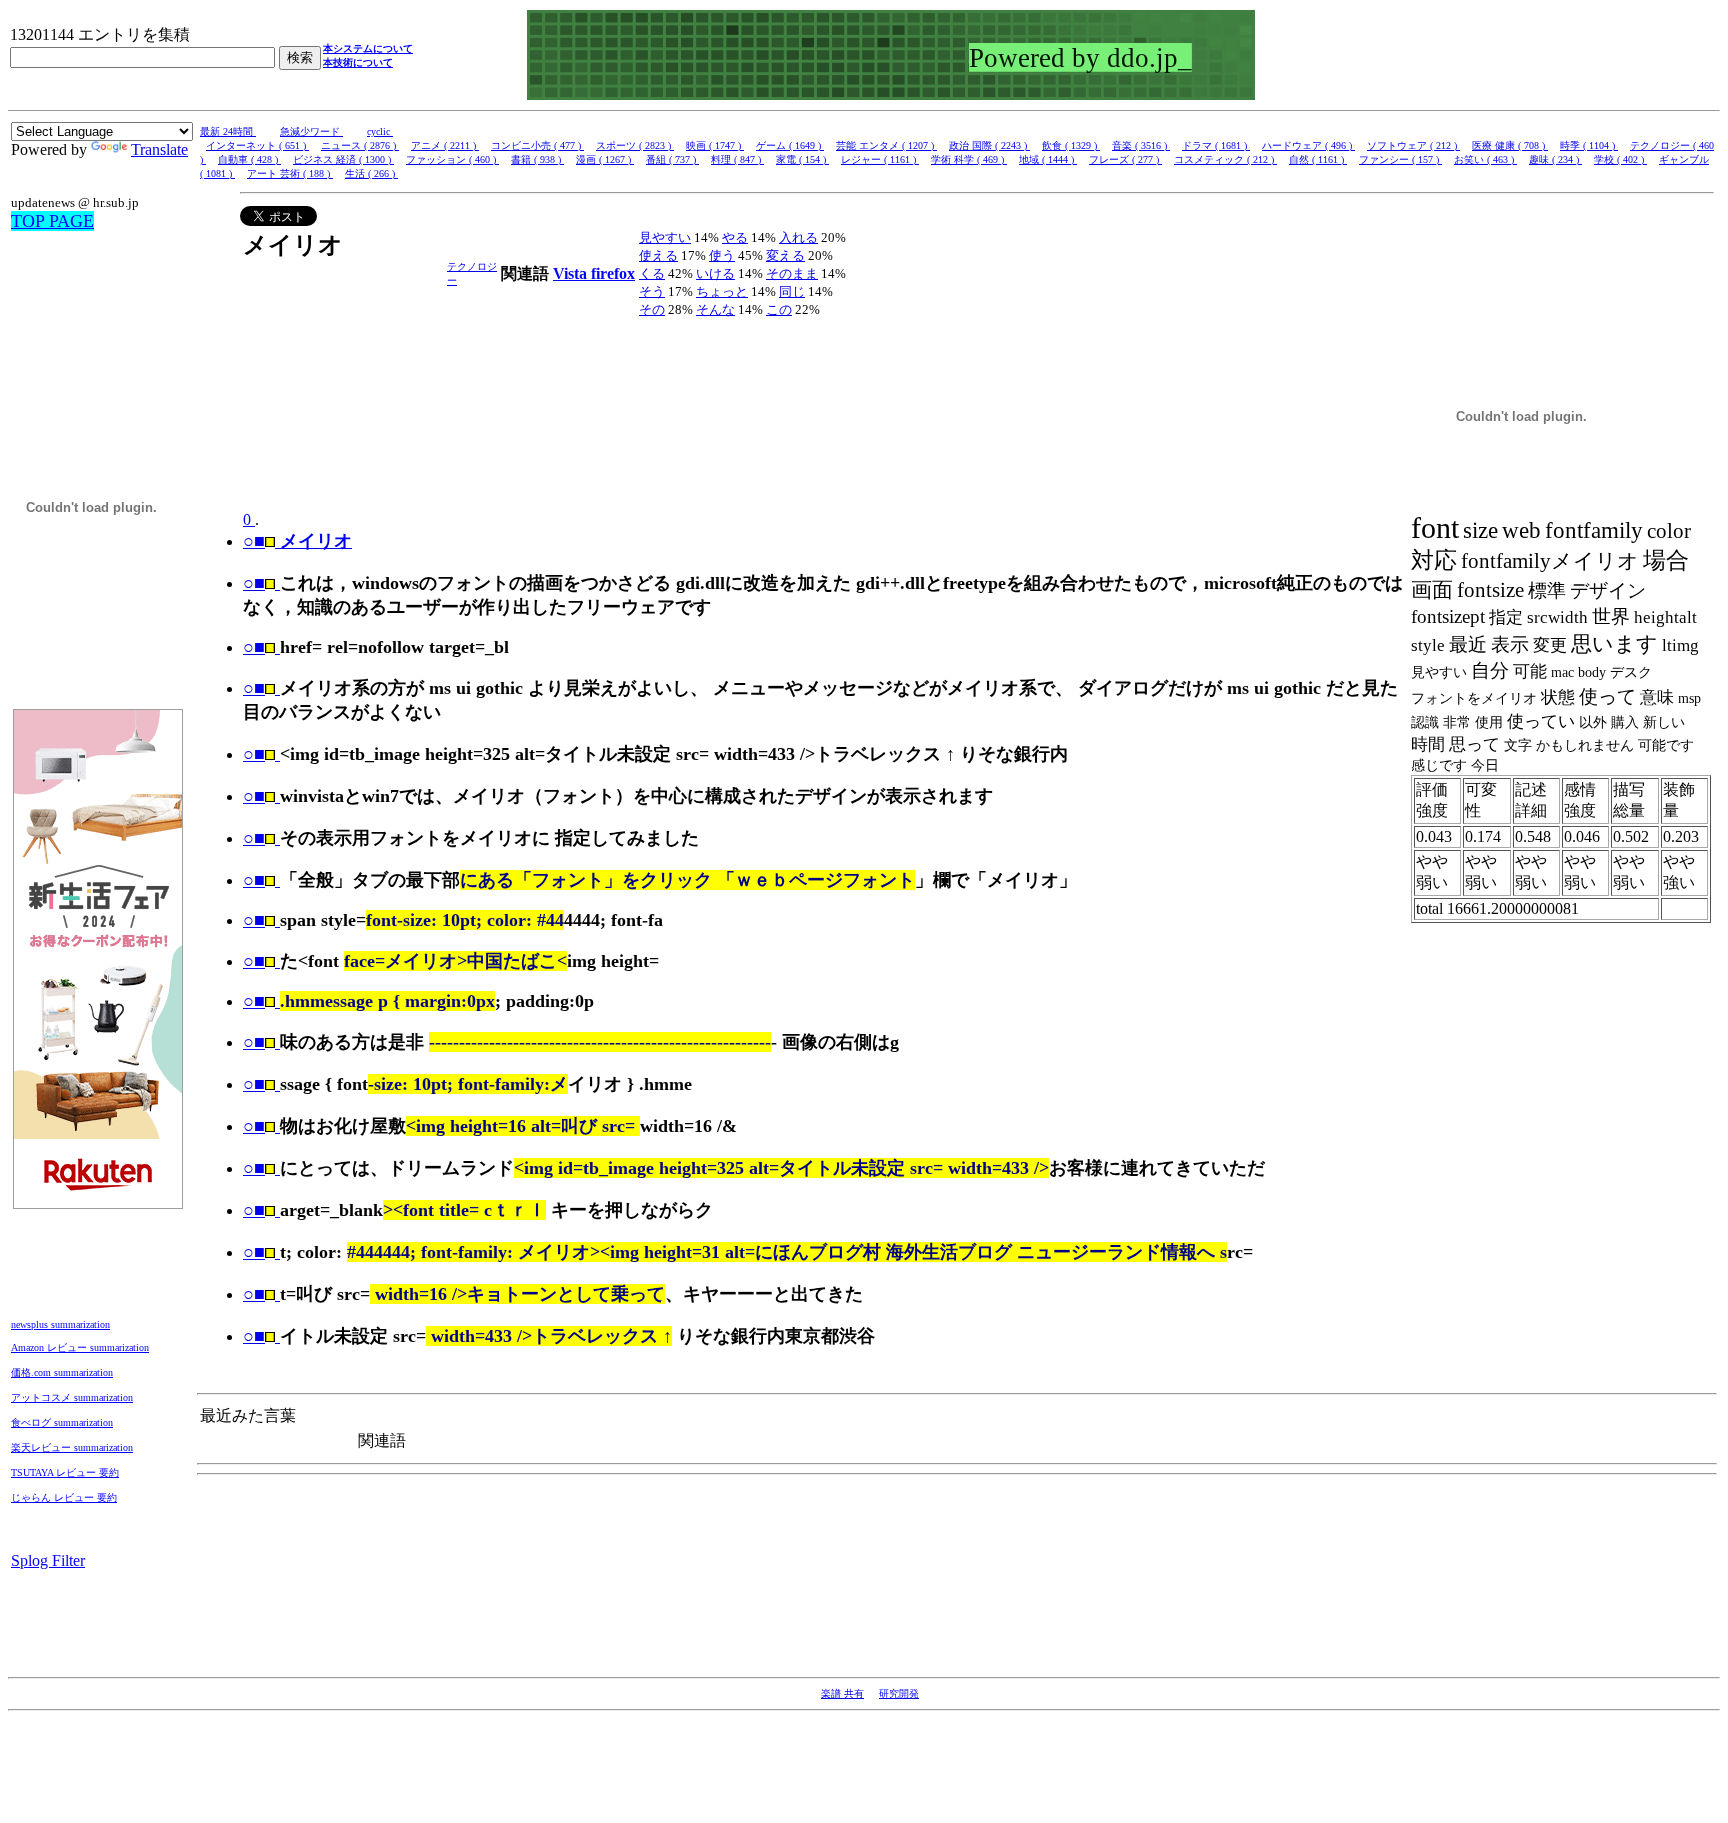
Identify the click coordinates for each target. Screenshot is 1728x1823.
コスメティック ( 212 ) (1225, 159)
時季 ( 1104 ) (1589, 145)
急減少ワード (311, 131)
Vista (572, 273)
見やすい (665, 237)
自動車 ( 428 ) (249, 159)
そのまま (792, 273)
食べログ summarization (62, 1422)
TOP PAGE (52, 221)
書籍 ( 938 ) (537, 159)
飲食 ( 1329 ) (1071, 145)
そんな (715, 309)
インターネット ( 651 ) (257, 145)
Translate (159, 149)
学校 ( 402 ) (1620, 159)
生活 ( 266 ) (371, 173)
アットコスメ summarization (72, 1397)
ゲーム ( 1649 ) (790, 145)
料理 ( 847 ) (737, 159)
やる (735, 237)
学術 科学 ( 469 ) (969, 159)
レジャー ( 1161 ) (880, 159)
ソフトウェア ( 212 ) (1413, 145)
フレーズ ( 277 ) (1125, 159)
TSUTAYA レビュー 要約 (65, 1472)
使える (658, 255)
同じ (792, 291)
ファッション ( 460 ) (452, 159)
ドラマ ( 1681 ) (1216, 145)
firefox (613, 273)
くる (652, 273)
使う (722, 255)
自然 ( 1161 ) (1318, 159)
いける (715, 273)
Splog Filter (48, 1560)
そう (652, 291)
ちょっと (722, 291)
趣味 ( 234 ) (1555, 159)
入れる (798, 237)
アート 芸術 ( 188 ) (290, 173)
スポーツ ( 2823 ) (635, 145)
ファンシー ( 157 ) (1400, 159)
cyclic (380, 131)
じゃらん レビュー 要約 (64, 1497)
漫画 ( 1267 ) (605, 159)
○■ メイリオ (297, 541)
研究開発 (899, 1693)
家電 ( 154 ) (802, 159)
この (779, 309)
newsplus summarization (60, 1324)
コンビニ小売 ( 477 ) (537, 145)
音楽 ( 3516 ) (1141, 145)
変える (785, 255)
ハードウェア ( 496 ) (1308, 145)
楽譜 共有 (842, 1693)
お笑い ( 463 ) (1485, 159)
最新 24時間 (228, 131)
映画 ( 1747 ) (715, 145)
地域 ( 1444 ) (1048, 159)
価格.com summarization (62, 1372)
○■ (254, 583)
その (652, 309)
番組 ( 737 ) (672, 159)
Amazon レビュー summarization (80, 1347)
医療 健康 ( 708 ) (1510, 145)
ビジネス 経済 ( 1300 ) (343, 159)
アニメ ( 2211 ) (445, 145)
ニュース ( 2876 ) (360, 145)
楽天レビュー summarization (72, 1447)
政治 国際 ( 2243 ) (989, 145)
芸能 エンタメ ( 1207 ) (886, 145)
